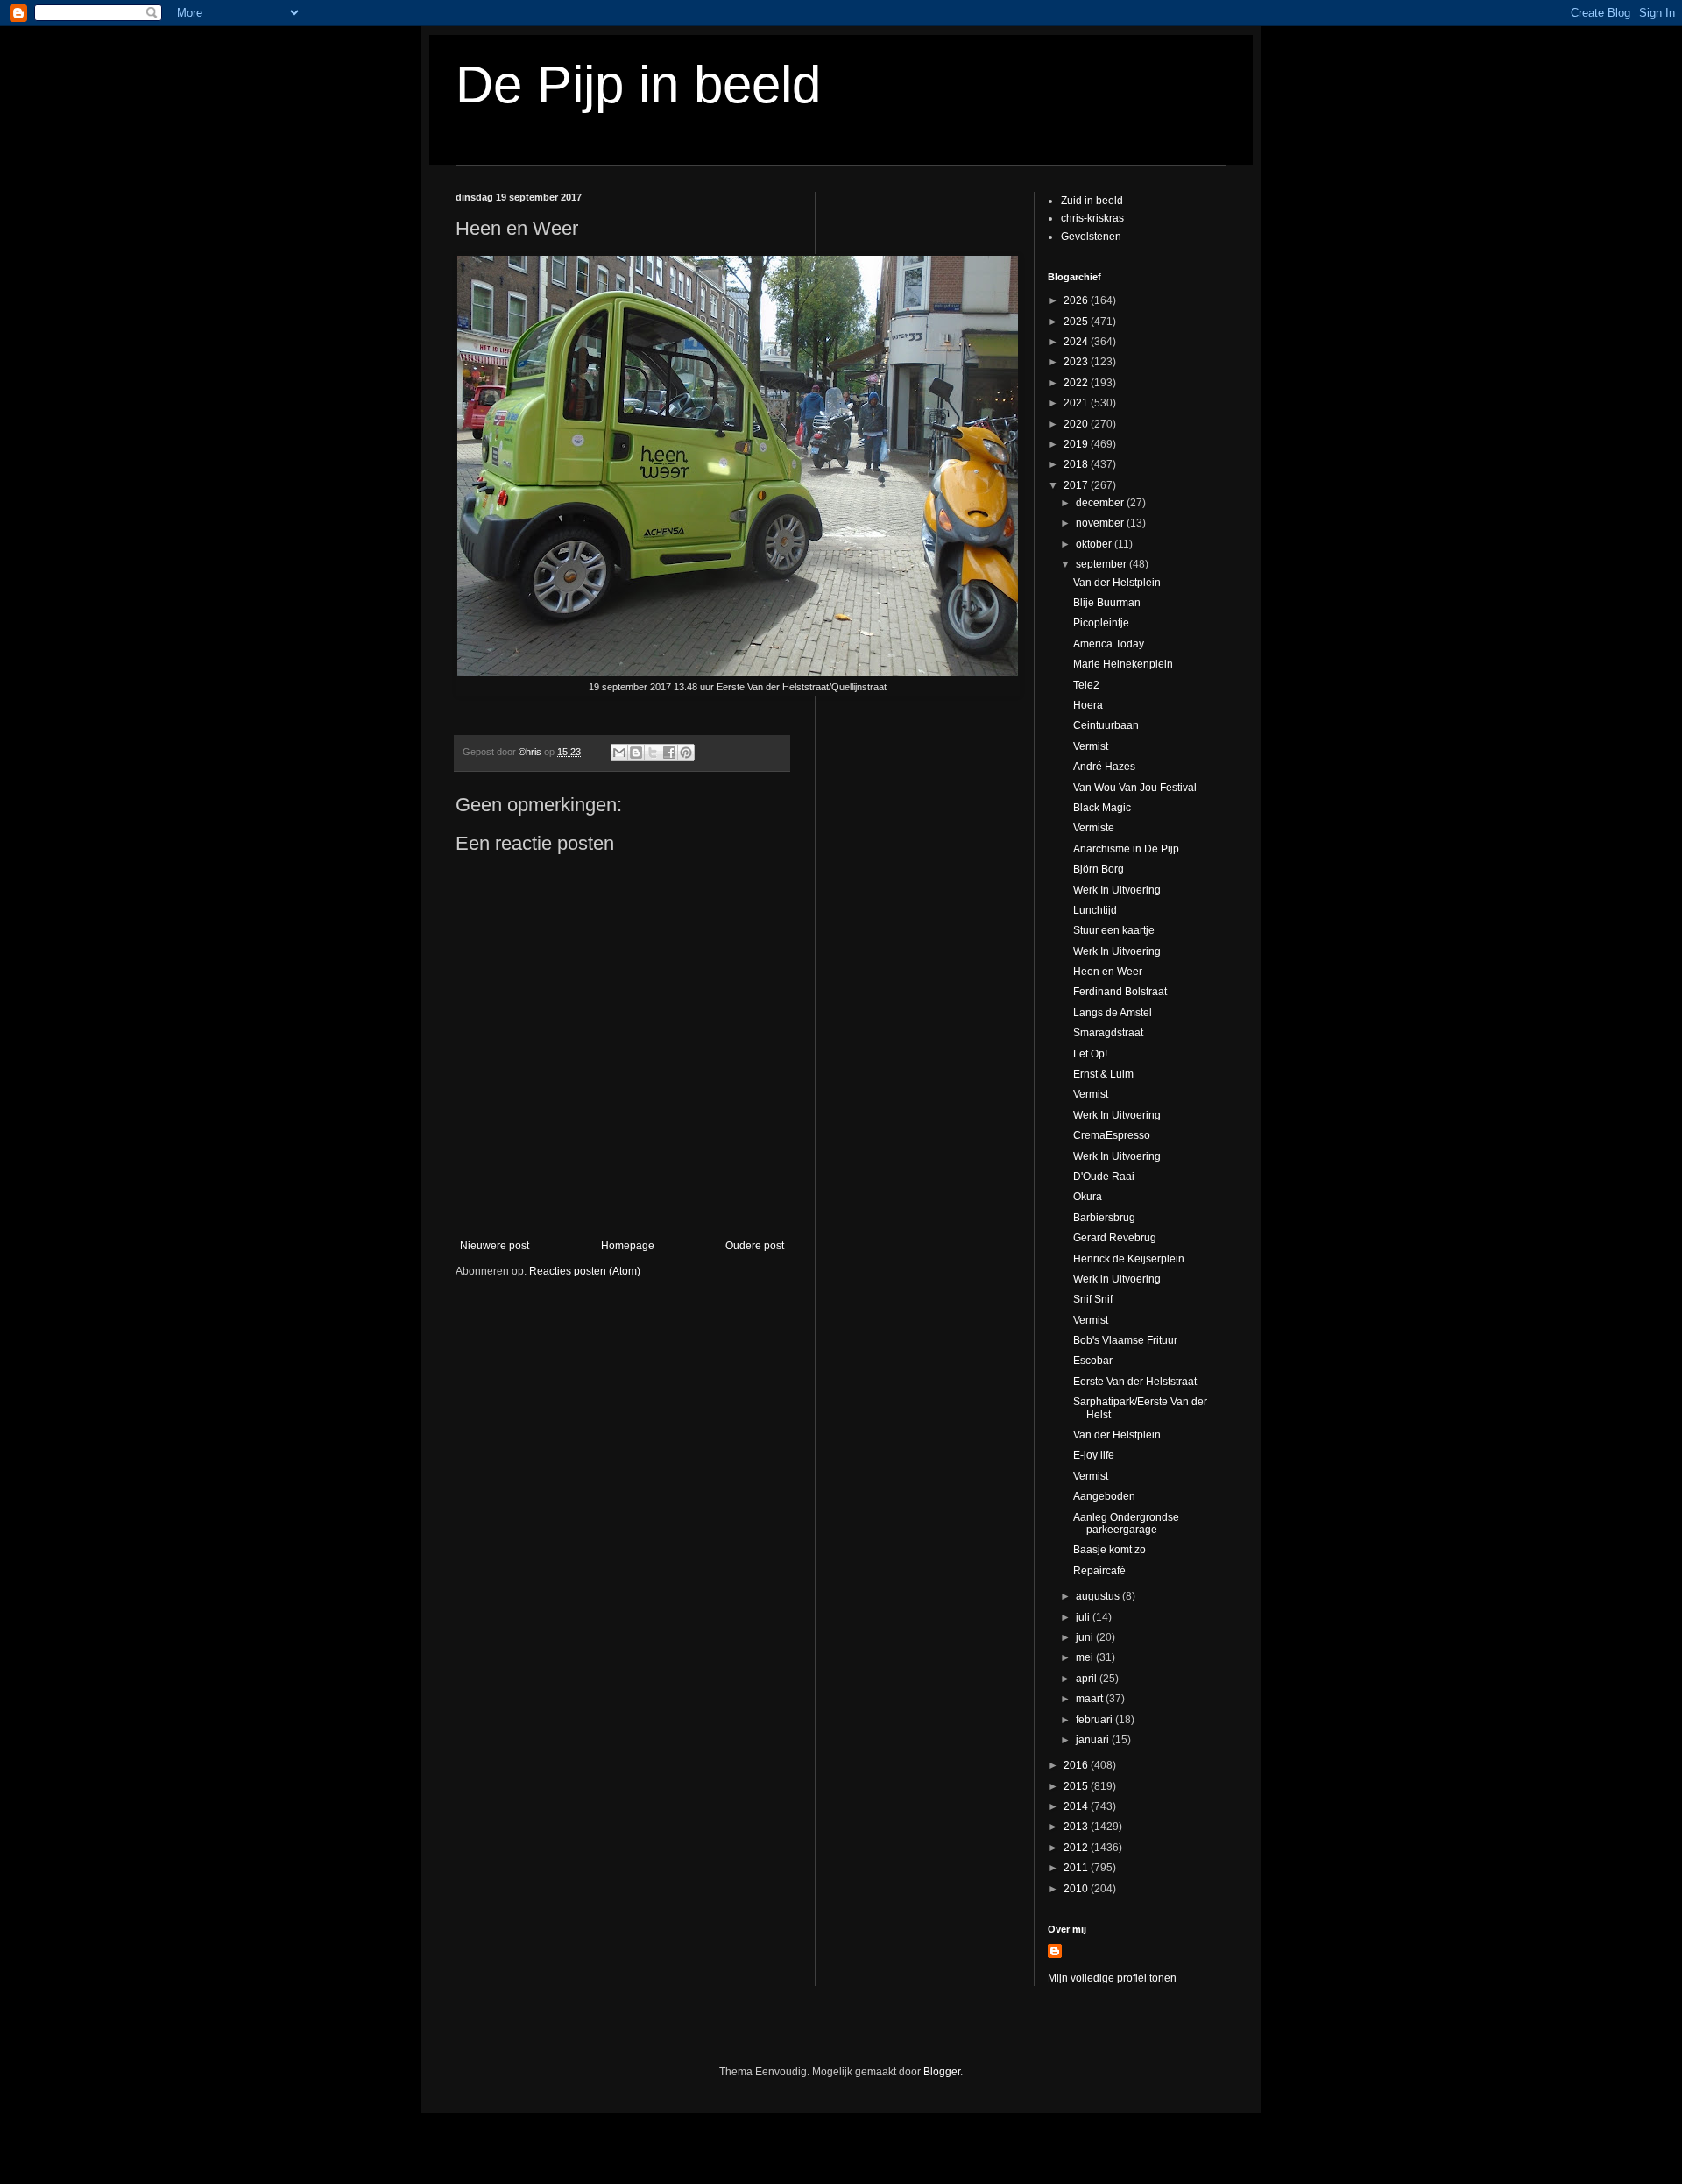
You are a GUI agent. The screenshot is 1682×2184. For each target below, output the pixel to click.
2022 (1077, 383)
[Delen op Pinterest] (686, 753)
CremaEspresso (1112, 1135)
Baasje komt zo (1110, 1550)
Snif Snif (1093, 1299)
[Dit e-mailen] (619, 753)
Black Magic (1102, 808)
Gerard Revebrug (1115, 1238)
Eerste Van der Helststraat (1135, 1382)
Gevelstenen (1091, 237)
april (1088, 1679)
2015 (1077, 1786)
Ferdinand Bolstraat (1120, 992)
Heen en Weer (1108, 972)
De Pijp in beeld (638, 85)
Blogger (942, 2072)
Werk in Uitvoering (1117, 1279)
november (1101, 523)
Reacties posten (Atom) (585, 1271)
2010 (1077, 1889)
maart (1091, 1699)
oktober (1095, 544)
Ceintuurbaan (1106, 725)
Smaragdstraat (1108, 1033)
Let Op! (1090, 1054)
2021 (1077, 403)
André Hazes (1104, 767)
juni (1086, 1637)
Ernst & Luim (1103, 1074)
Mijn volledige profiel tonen (1112, 1978)
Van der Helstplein (1117, 583)
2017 (1077, 485)
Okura (1088, 1197)
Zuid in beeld (1092, 201)
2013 (1077, 1827)
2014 (1077, 1806)
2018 (1077, 464)
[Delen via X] (653, 753)
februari (1095, 1720)
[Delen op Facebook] (669, 753)
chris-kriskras (1092, 218)
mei (1086, 1657)
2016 (1077, 1765)
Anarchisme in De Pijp (1126, 849)
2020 (1077, 424)
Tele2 (1086, 685)
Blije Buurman (1107, 603)
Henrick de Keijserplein (1129, 1259)
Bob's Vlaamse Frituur (1125, 1340)
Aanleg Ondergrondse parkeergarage (1126, 1523)
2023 (1077, 362)
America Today (1109, 644)
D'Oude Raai (1104, 1177)
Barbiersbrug (1104, 1218)
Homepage (628, 1246)
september (1102, 564)
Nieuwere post (495, 1246)
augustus (1099, 1596)
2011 (1077, 1868)
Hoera (1088, 705)
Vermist (1091, 746)
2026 (1077, 300)
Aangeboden (1104, 1496)
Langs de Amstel (1113, 1013)
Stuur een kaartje (1114, 930)
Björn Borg (1099, 869)
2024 (1077, 342)
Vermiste (1094, 828)
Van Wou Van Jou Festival (1135, 788)
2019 (1077, 444)
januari (1094, 1740)
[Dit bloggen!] (636, 753)
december (1101, 503)
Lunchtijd (1095, 910)
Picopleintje (1101, 623)
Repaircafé (1099, 1571)
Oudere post (755, 1246)
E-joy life (1094, 1455)
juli (1084, 1617)
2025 (1077, 322)
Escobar (1093, 1361)
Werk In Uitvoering (1117, 890)
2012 (1077, 1848)
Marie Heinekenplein (1123, 664)
